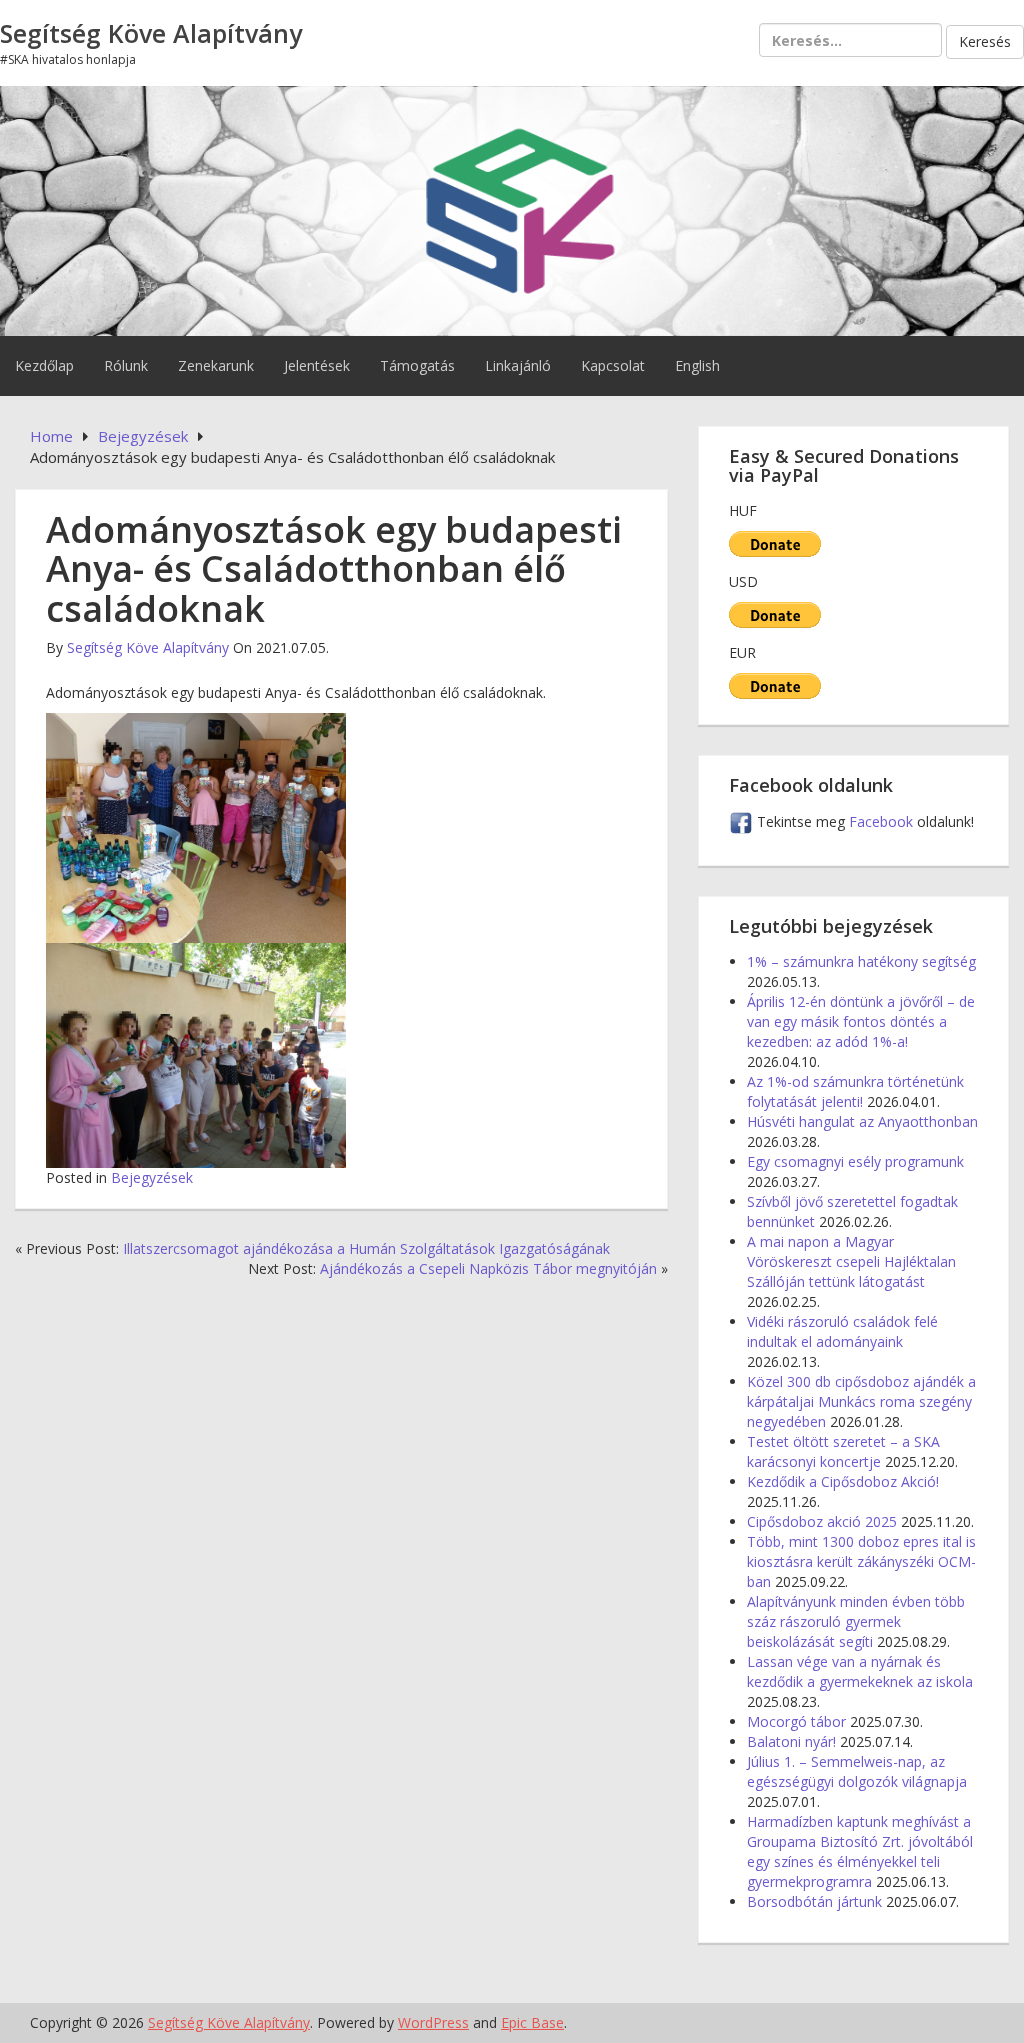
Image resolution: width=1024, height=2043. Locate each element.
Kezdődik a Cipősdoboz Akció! (843, 1481)
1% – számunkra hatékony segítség (861, 961)
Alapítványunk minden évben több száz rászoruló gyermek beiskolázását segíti (856, 1621)
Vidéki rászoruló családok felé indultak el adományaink (842, 1331)
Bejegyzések (152, 1177)
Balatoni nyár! (791, 1741)
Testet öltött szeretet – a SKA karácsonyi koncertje (843, 1451)
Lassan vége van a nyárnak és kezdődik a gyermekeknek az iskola (860, 1671)
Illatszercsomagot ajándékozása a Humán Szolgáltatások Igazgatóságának (366, 1248)
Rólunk (126, 365)
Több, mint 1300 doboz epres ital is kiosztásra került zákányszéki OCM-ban (861, 1561)
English (697, 365)
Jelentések (317, 365)
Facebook (883, 821)
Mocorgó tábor (796, 1721)
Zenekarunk (216, 365)
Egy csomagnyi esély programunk (855, 1161)
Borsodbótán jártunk (814, 1901)
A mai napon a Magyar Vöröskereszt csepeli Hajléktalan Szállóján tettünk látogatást (851, 1261)
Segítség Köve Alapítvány (151, 33)
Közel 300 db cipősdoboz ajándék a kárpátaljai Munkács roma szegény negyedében (861, 1401)
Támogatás (417, 365)
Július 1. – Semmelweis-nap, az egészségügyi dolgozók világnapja (857, 1771)
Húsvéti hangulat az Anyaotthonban (862, 1121)
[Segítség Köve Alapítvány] (512, 208)
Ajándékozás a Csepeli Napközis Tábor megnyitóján (488, 1268)
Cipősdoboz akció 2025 (822, 1521)
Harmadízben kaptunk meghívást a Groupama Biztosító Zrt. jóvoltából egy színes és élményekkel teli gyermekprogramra (860, 1851)
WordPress (433, 2022)
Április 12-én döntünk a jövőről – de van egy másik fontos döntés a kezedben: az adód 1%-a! (861, 1021)
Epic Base (532, 2022)
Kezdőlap (44, 365)
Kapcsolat (613, 365)
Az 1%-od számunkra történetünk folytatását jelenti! (855, 1091)
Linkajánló (518, 365)
